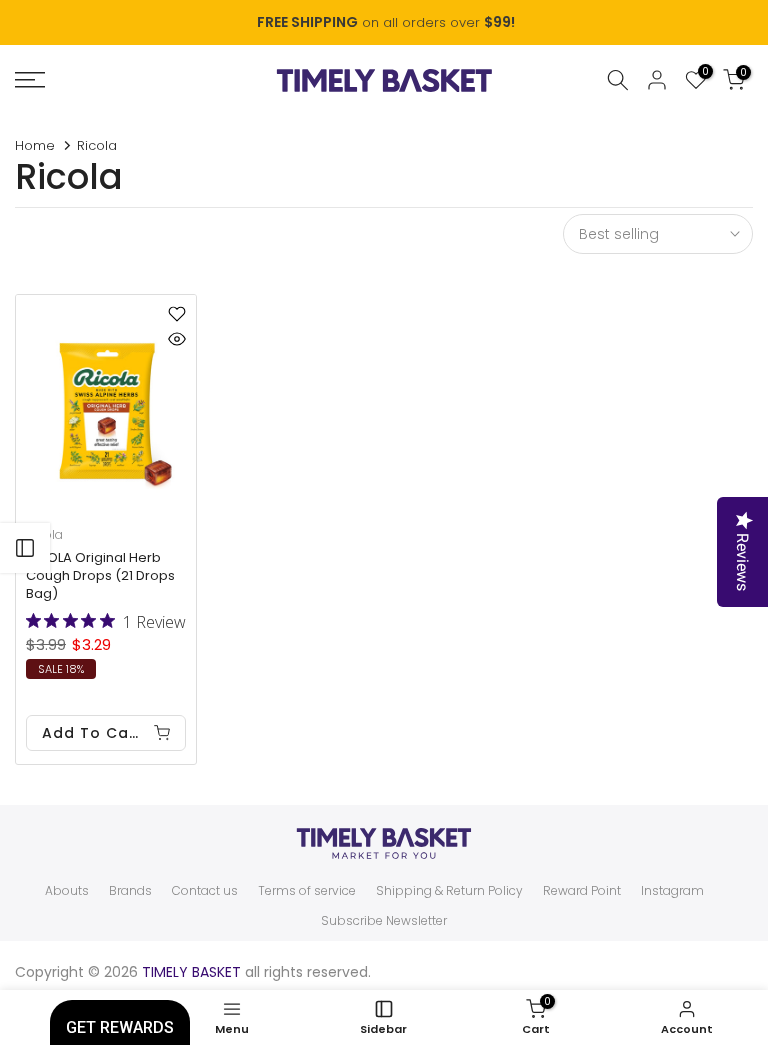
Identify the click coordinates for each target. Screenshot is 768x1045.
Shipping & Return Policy (449, 891)
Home (35, 145)
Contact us (205, 891)
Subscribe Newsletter (384, 921)
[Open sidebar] (25, 548)
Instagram (672, 891)
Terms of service (307, 891)
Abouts (67, 891)
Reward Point (582, 891)
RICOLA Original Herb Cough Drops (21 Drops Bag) (100, 575)
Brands (130, 891)
